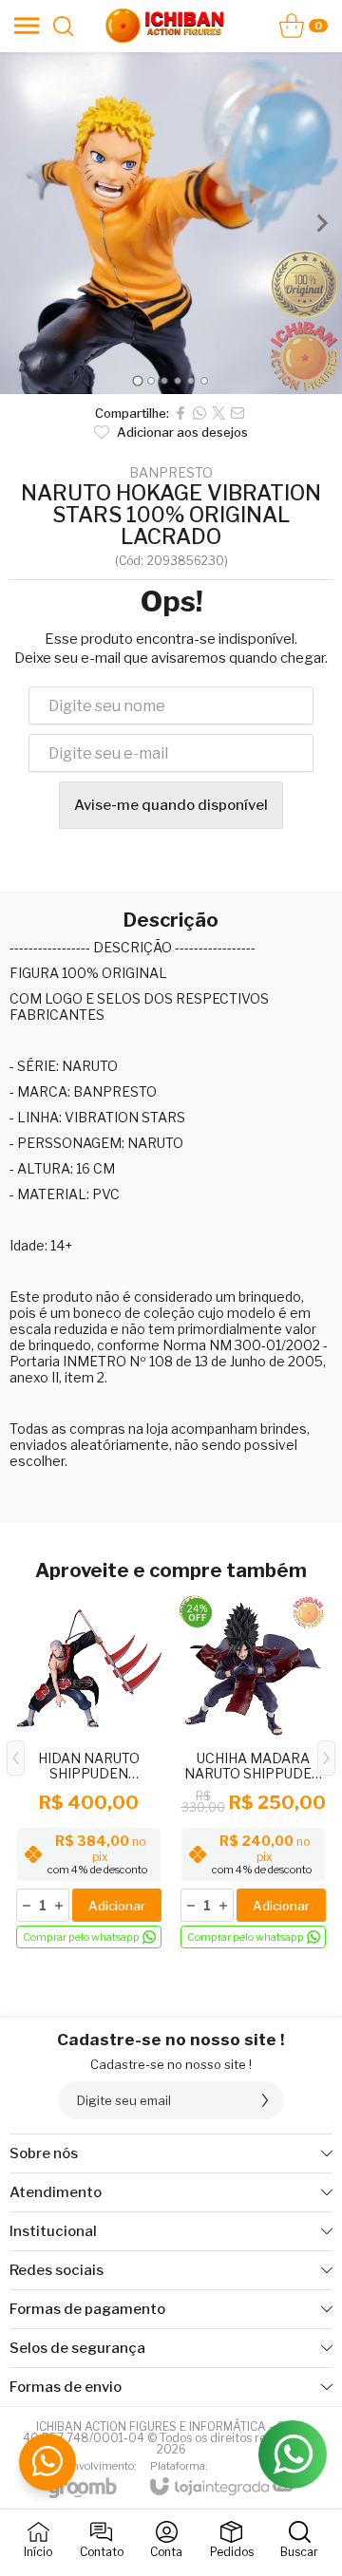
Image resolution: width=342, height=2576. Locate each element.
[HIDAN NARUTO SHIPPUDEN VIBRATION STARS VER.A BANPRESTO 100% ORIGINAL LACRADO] (89, 1772)
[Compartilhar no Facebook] (180, 413)
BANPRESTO (171, 473)
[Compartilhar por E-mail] (237, 413)
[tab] (137, 380)
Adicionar (117, 1906)
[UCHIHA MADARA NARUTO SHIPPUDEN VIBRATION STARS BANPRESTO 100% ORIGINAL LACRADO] (253, 1772)
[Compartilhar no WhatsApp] (199, 413)
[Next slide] (321, 223)
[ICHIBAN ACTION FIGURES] (165, 26)
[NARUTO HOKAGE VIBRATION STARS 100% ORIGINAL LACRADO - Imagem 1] (171, 223)
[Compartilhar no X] (218, 413)
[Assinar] (265, 2100)
